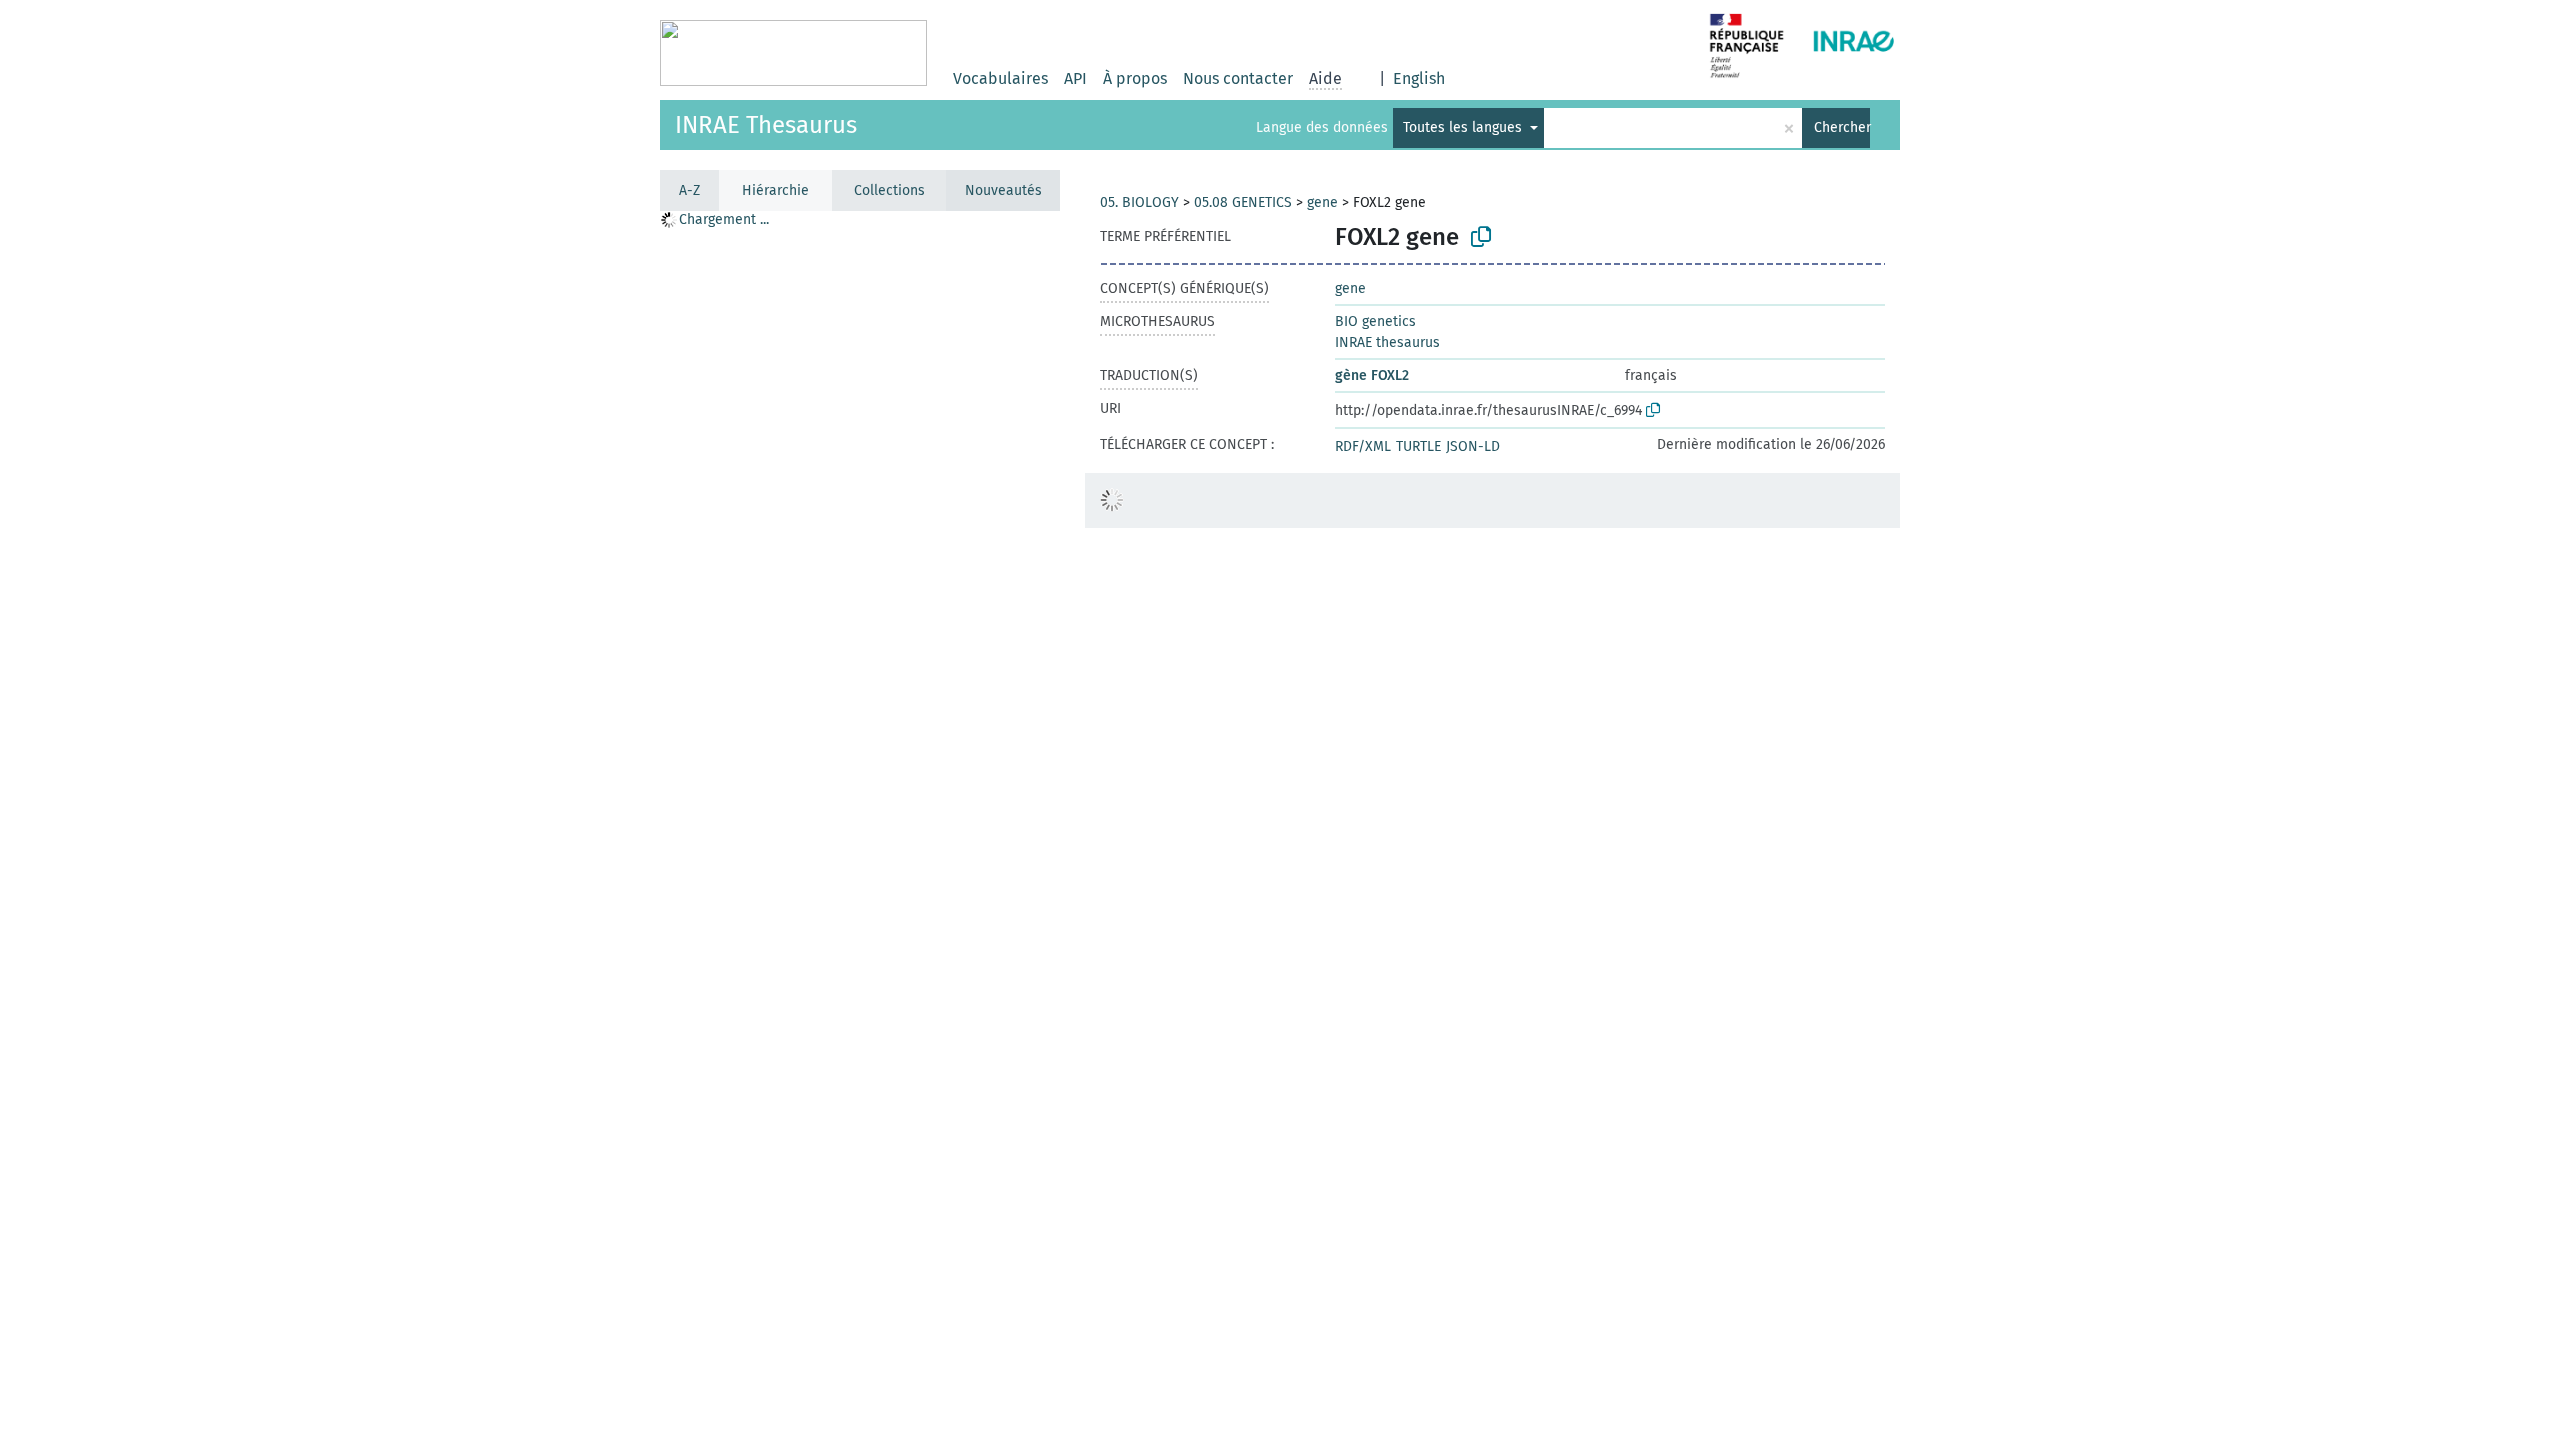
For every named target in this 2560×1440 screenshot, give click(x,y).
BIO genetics (1375, 321)
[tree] (860, 824)
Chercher (1842, 127)
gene (1322, 202)
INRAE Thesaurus (766, 125)
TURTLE (1418, 446)
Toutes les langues (1464, 127)
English (1419, 78)
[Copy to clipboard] (1481, 237)
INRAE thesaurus (1387, 342)
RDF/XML (1363, 446)
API (1075, 78)
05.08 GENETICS (1243, 202)
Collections (889, 190)
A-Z (689, 190)
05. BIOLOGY (1139, 202)
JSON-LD (1473, 446)
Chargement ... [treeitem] (724, 219)
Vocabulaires (1000, 78)
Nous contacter (1238, 78)
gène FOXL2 (1372, 375)
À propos (1135, 78)
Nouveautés (1003, 190)
